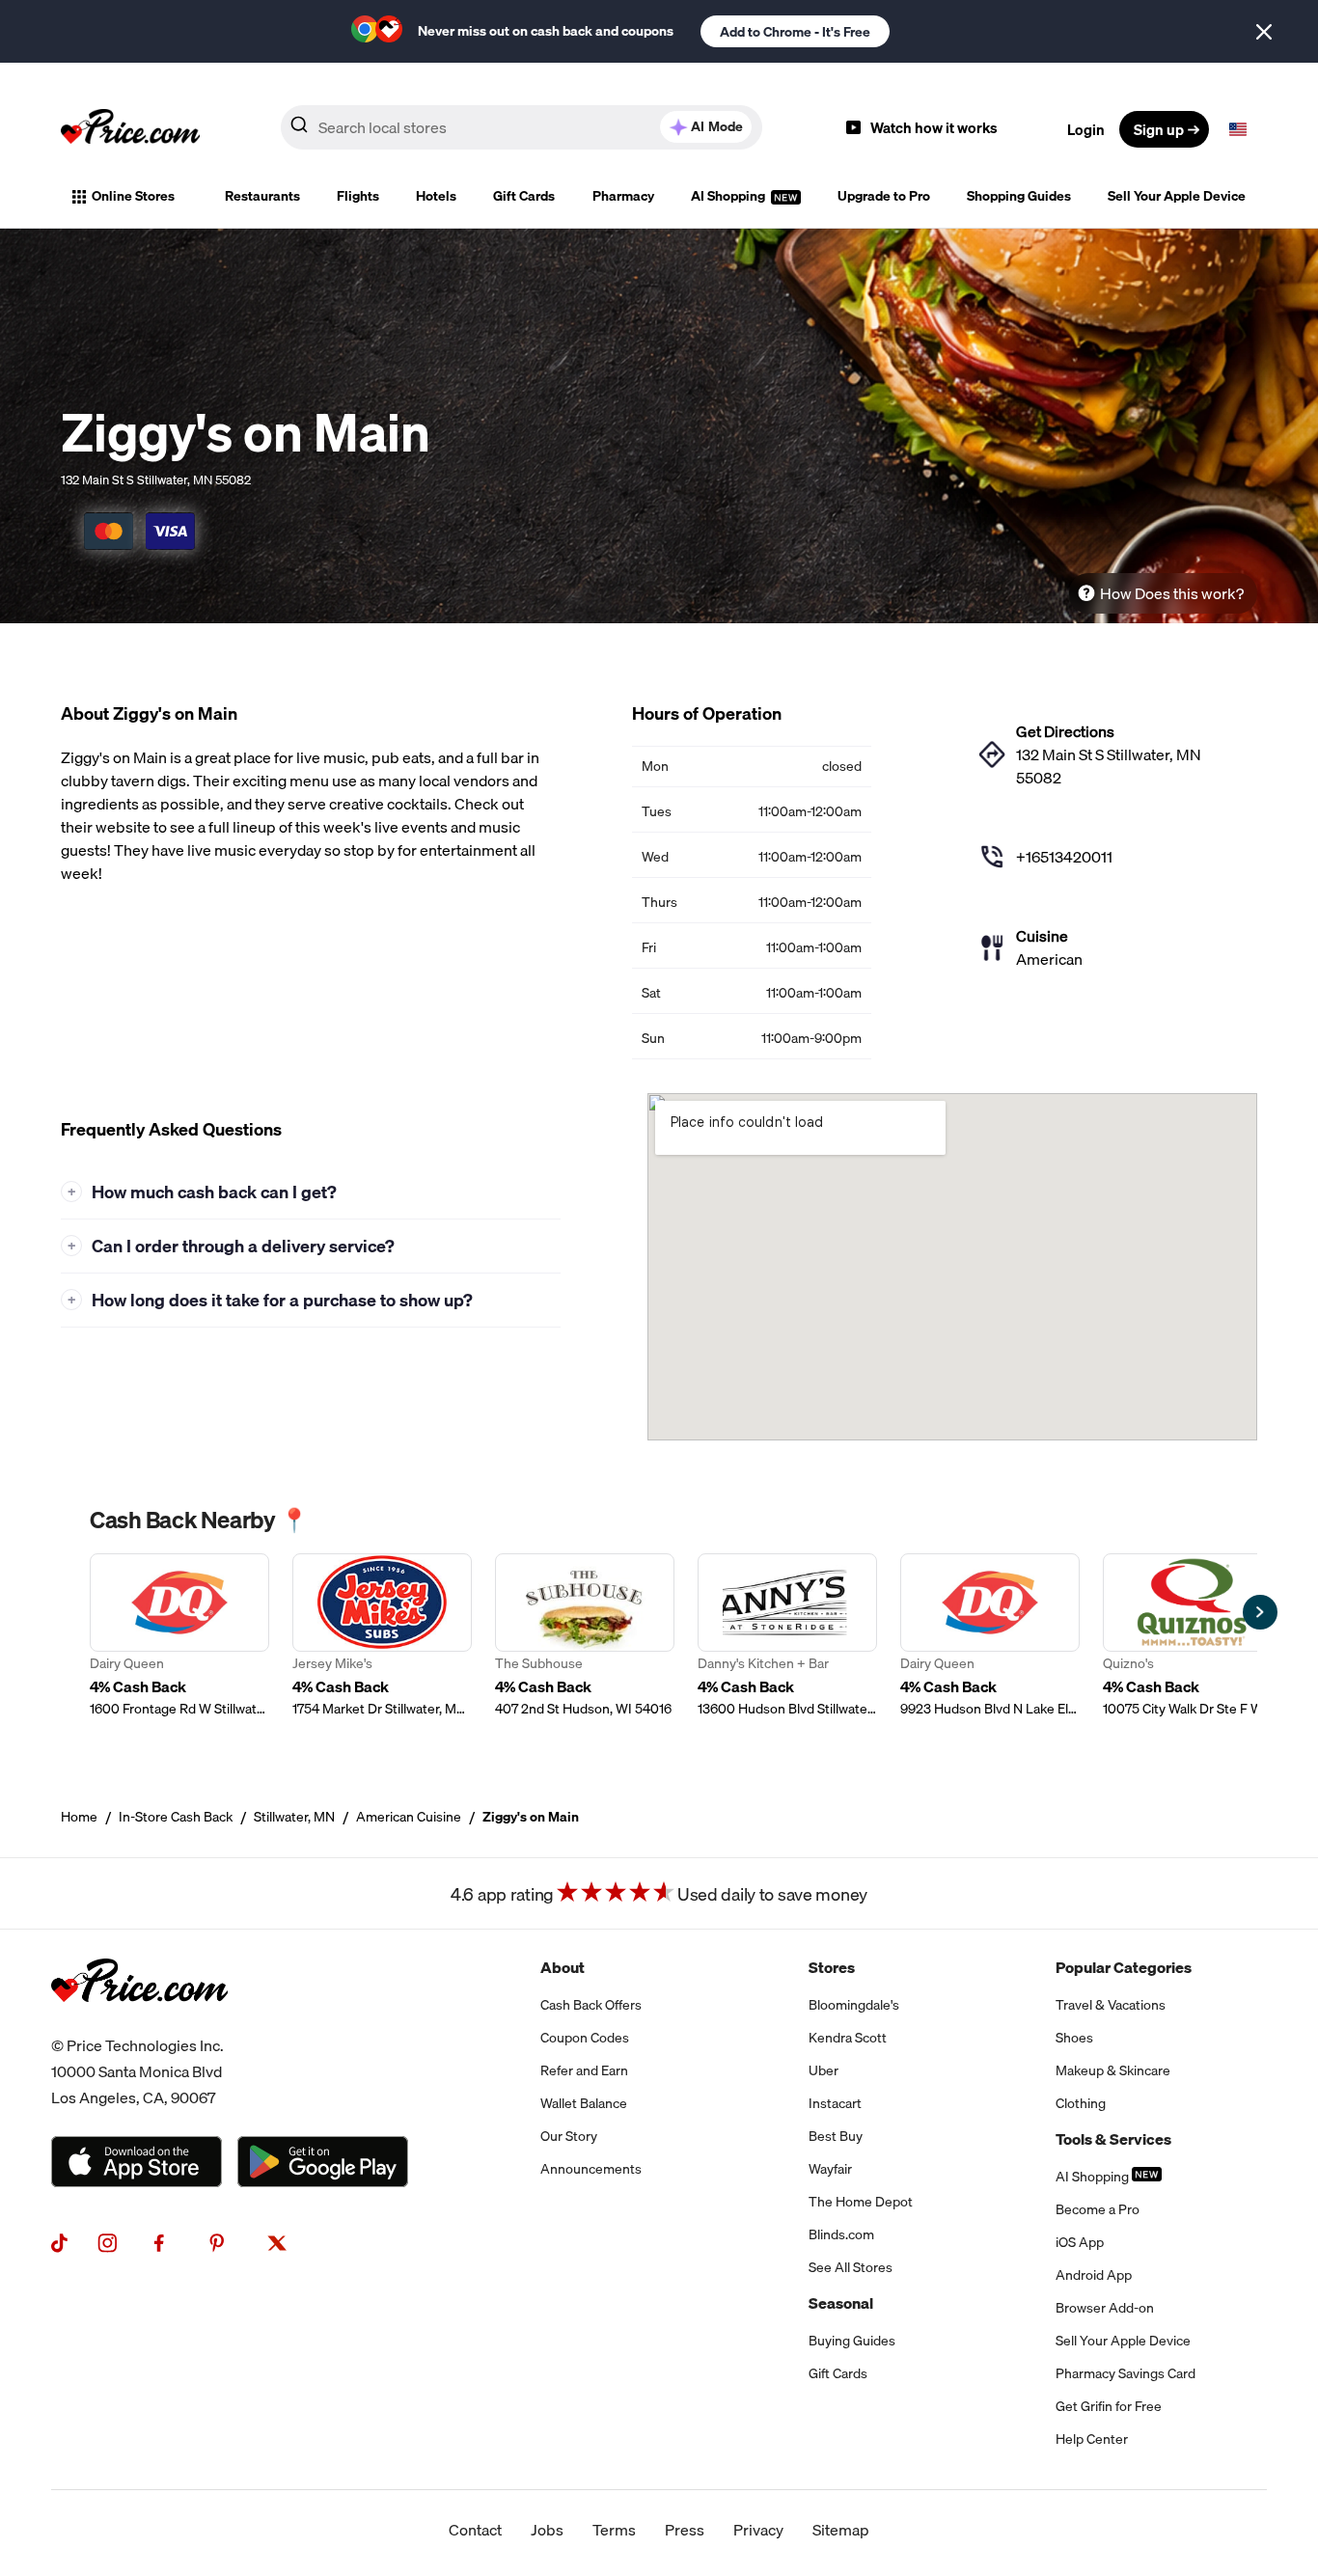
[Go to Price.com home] (130, 129)
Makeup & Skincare (1113, 2070)
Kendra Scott (848, 2038)
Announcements (591, 2169)
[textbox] (1238, 129)
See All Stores (851, 2267)
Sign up (1159, 129)
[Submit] (299, 128)
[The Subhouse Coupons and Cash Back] (585, 1636)
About (563, 1967)
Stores (832, 1967)
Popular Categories (1124, 1967)
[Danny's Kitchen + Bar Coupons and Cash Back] (787, 1636)
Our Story (569, 2136)
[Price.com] (139, 2021)
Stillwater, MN (294, 1817)
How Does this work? (1172, 593)
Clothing (1081, 2103)
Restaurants (262, 196)
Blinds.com (841, 2234)
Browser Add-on (1105, 2308)
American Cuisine (409, 1817)
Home (79, 1817)
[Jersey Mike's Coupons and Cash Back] (382, 1636)
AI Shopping (729, 196)
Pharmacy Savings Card (1126, 2373)
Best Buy (836, 2136)
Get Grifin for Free (1109, 2406)
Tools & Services (1113, 2139)
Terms (614, 2530)
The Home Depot (861, 2202)
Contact (475, 2530)
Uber (824, 2070)
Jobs (547, 2530)
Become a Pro (1098, 2209)
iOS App (1080, 2242)
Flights (358, 196)
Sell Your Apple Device (1177, 196)
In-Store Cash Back (176, 1817)
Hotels (436, 196)
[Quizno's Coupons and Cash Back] (1193, 1636)
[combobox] (522, 127)
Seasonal (841, 2303)
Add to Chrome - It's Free (795, 32)
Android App (1094, 2275)
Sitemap (841, 2530)
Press (685, 2530)
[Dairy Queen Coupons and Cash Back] (179, 1636)
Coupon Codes (585, 2038)
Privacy (758, 2530)
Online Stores (133, 196)
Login (1086, 129)
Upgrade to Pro (884, 196)
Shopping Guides (1019, 196)
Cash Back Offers (591, 2005)
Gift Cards (524, 196)
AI (717, 126)
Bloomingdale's (854, 2005)
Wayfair (830, 2169)
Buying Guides (852, 2341)
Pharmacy (623, 196)
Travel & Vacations (1111, 2005)
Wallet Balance (584, 2103)
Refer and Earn (584, 2070)
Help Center (1092, 2439)
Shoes (1074, 2038)
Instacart (835, 2103)
